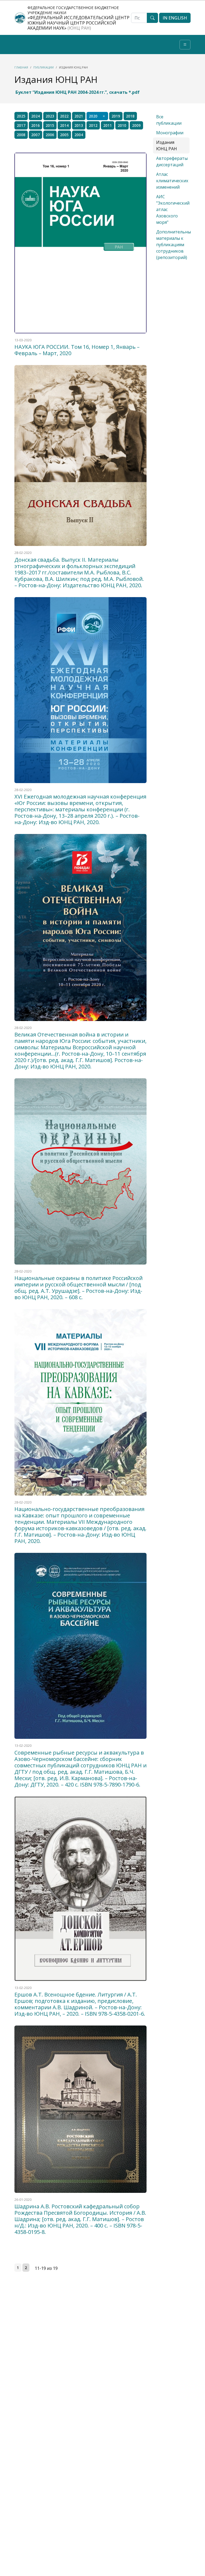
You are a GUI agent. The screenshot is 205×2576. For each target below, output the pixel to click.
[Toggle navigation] (185, 45)
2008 (21, 135)
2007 (36, 135)
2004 (79, 135)
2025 (21, 116)
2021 (79, 116)
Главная (21, 67)
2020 (93, 116)
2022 (64, 116)
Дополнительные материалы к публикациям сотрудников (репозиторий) (175, 245)
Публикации (44, 67)
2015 (50, 125)
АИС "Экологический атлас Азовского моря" (173, 209)
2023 (50, 116)
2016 (36, 125)
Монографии (170, 133)
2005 (64, 135)
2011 (108, 125)
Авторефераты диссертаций (172, 161)
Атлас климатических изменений (172, 181)
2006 (50, 135)
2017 (21, 125)
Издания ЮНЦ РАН (167, 145)
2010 (122, 125)
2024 (36, 116)
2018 (130, 116)
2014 (64, 125)
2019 (116, 116)
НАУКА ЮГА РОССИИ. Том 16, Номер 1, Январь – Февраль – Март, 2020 (77, 350)
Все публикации (169, 120)
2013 (79, 125)
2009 (136, 125)
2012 (93, 125)
